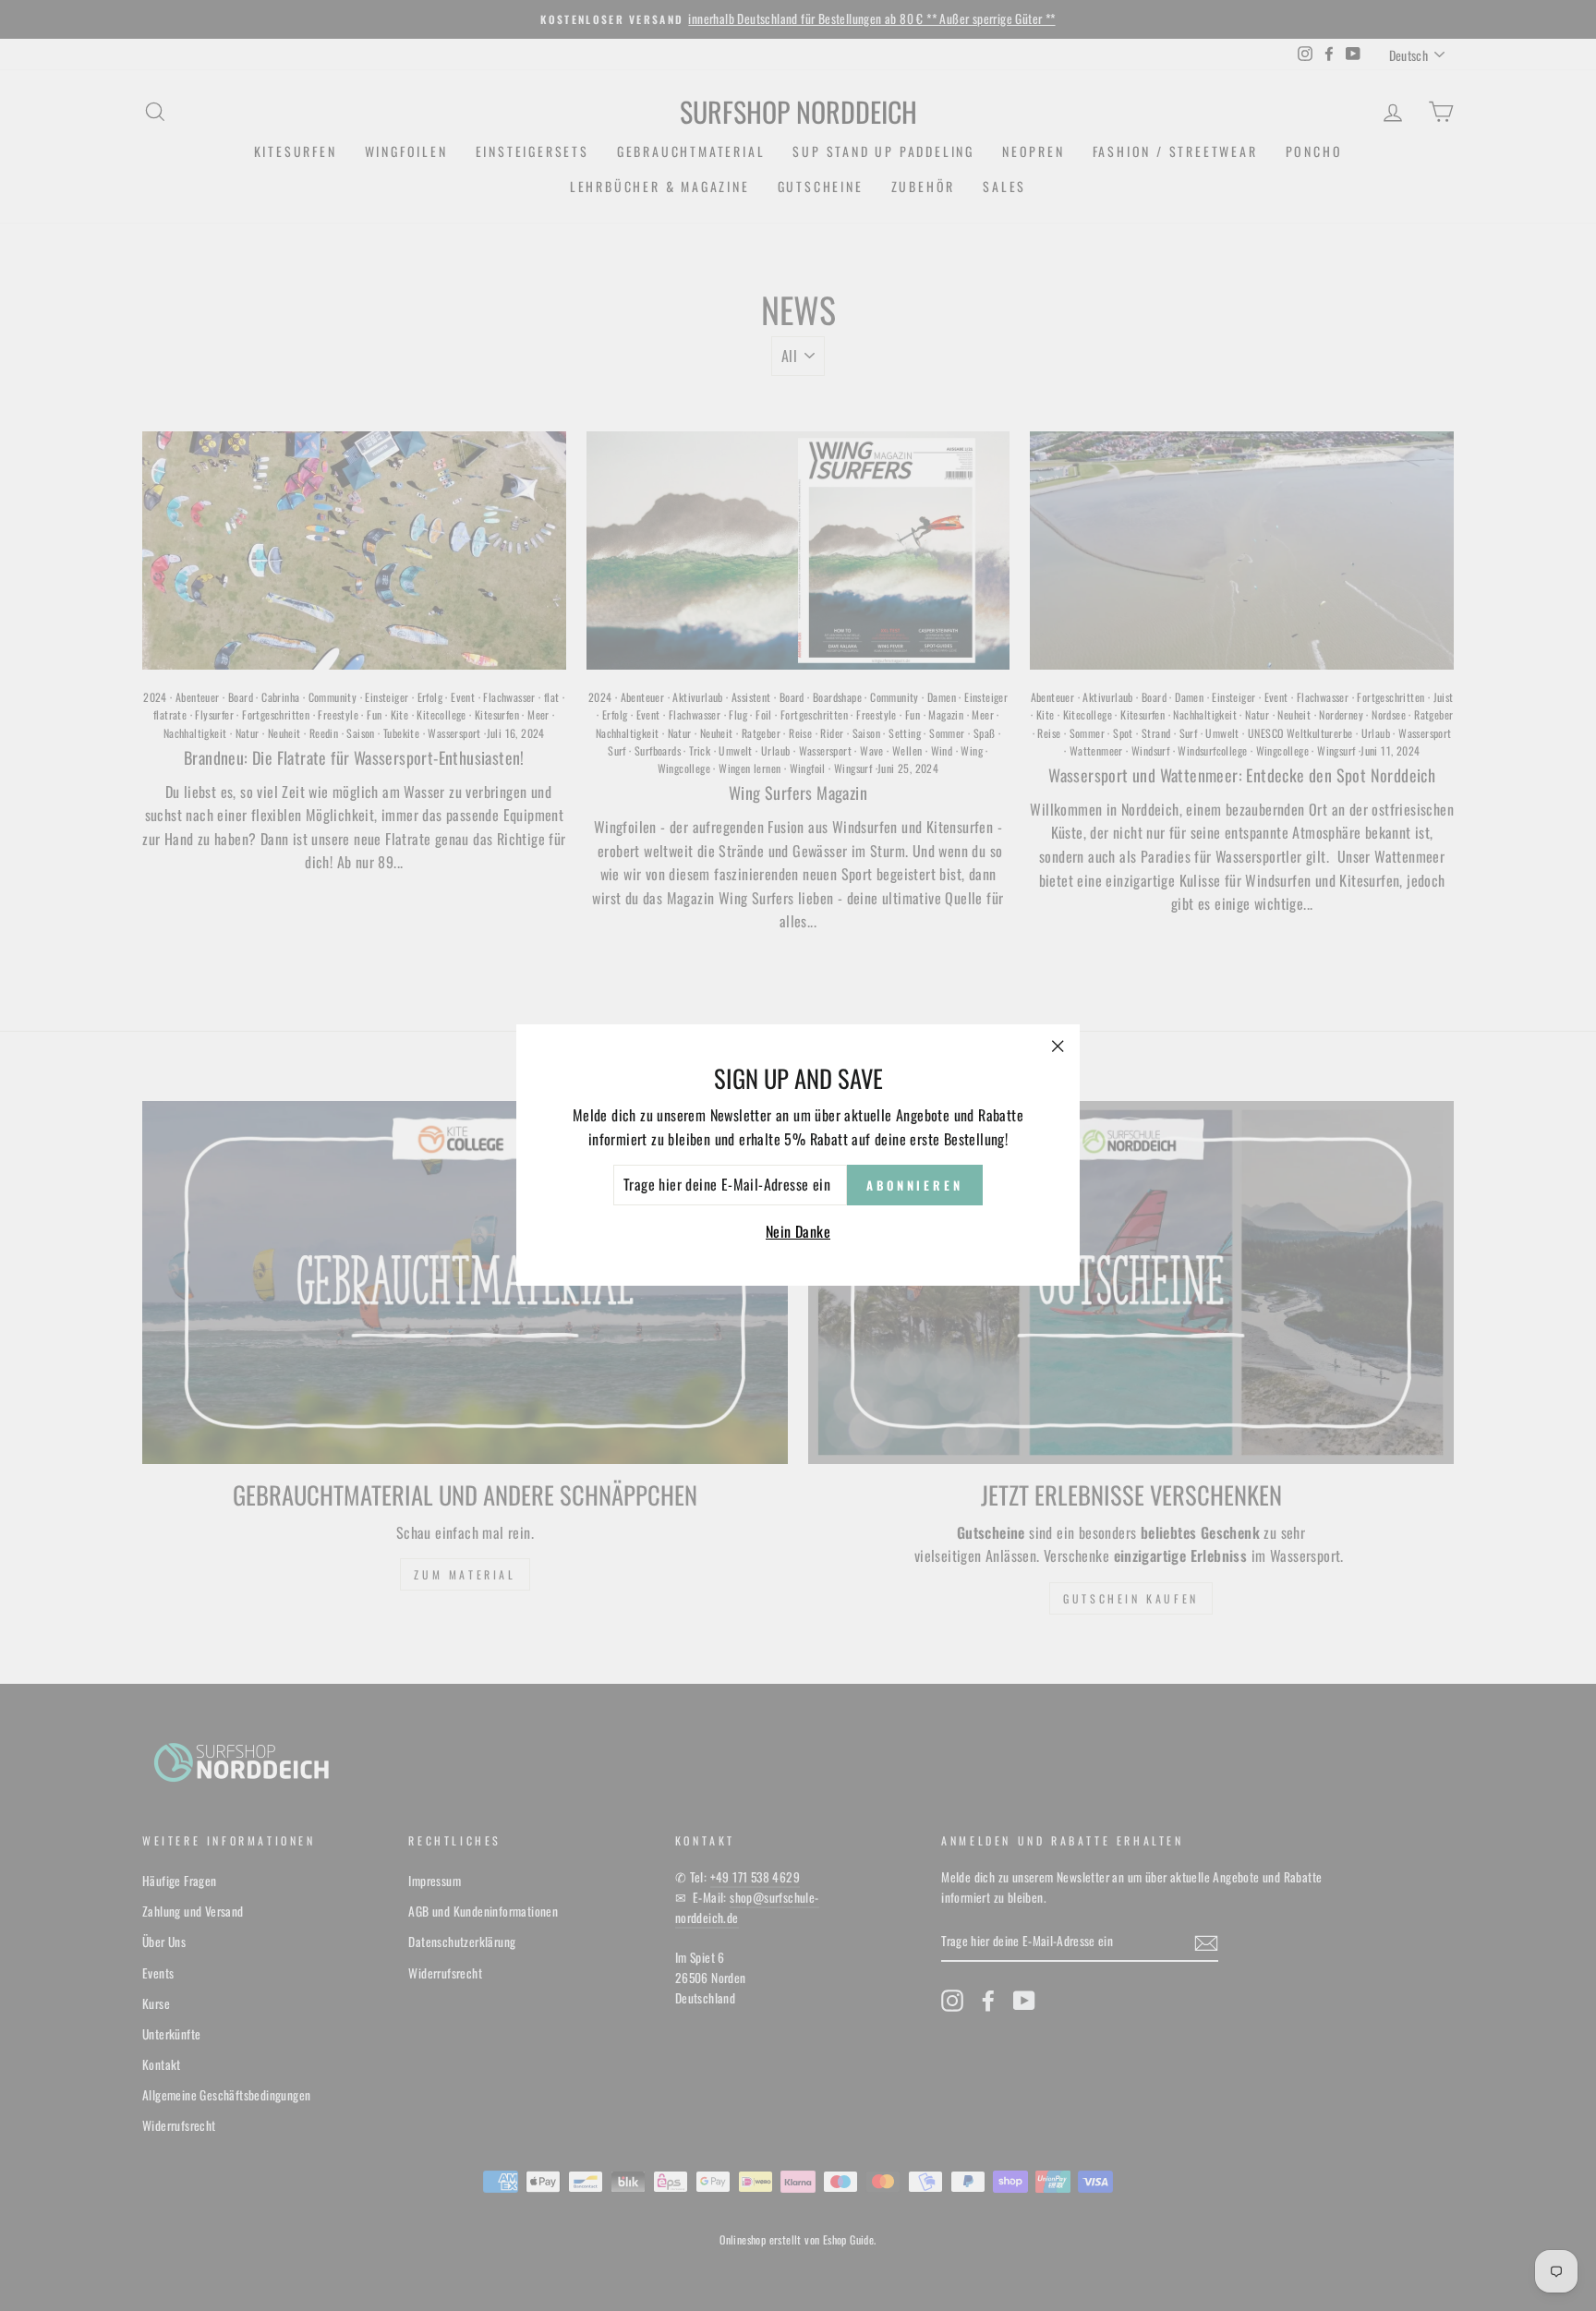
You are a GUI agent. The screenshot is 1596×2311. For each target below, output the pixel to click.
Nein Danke (798, 1231)
